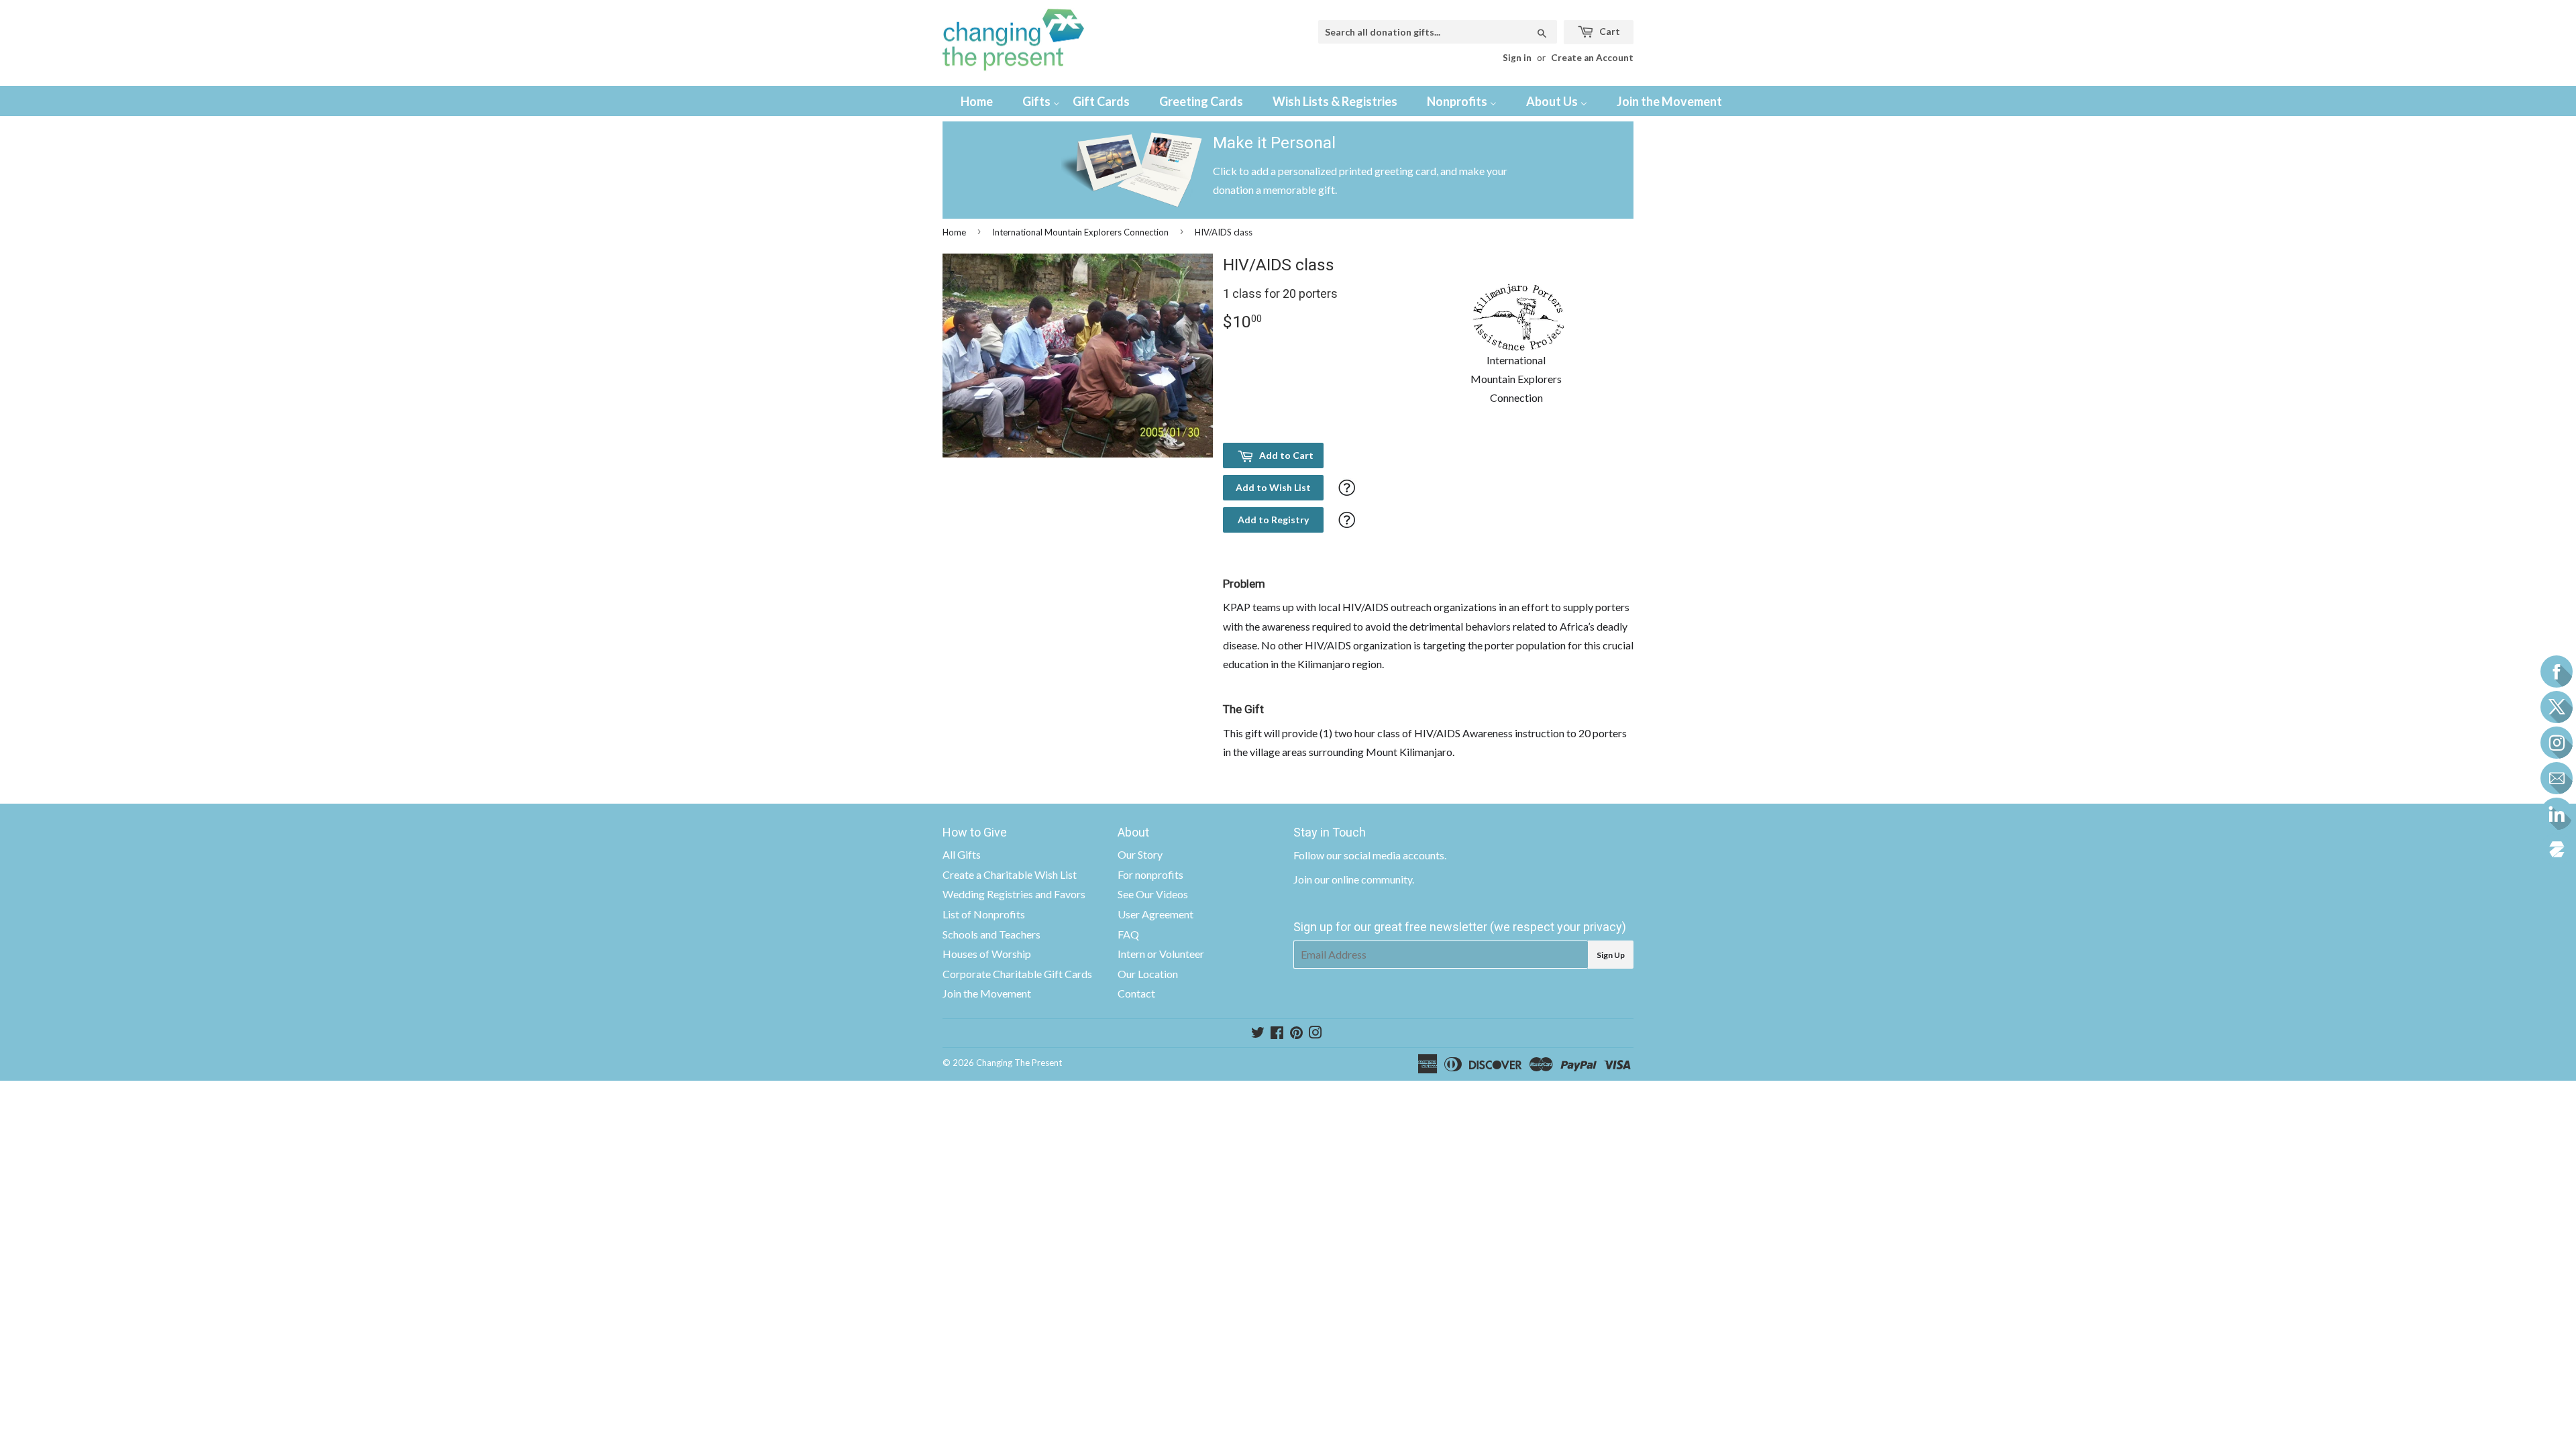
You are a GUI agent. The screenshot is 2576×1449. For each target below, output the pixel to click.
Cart (1609, 31)
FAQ (1128, 934)
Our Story (1140, 854)
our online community (1363, 879)
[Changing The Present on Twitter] (1258, 1033)
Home (954, 232)
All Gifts (962, 854)
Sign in (1517, 58)
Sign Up (1611, 955)
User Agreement (1156, 914)
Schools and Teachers (991, 934)
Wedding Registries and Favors (1014, 894)
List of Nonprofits (984, 914)
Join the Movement (987, 993)
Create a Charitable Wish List (1010, 874)
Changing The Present (1019, 1063)
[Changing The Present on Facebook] (1277, 1033)
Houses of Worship (987, 954)
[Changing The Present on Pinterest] (1296, 1033)
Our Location (1148, 974)
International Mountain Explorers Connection (1080, 232)
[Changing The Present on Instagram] (1316, 1033)
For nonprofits (1150, 874)
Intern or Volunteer (1161, 954)
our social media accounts (1385, 855)
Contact (1136, 993)
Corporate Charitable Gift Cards (1017, 974)
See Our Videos (1153, 894)
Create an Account (1592, 58)
